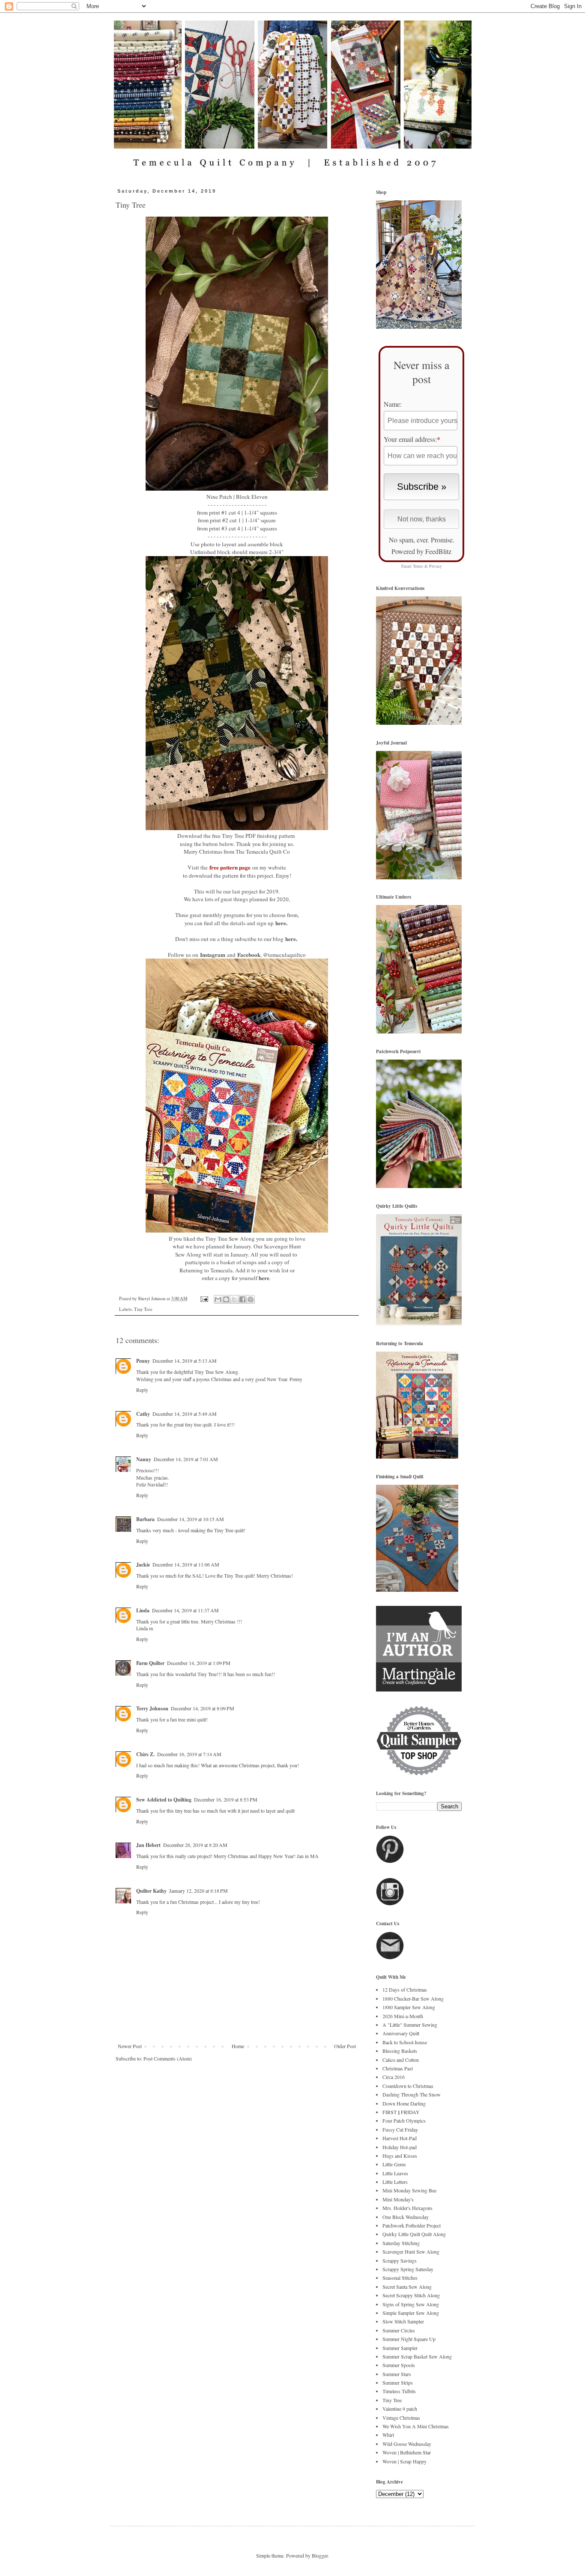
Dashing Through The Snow (412, 2094)
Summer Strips (398, 2382)
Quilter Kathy (151, 1891)
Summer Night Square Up (409, 2339)
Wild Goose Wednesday (407, 2444)
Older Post (345, 2046)
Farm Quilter (150, 1663)
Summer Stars (397, 2374)
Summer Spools (399, 2365)
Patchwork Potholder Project (412, 2225)
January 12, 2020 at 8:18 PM (198, 1891)
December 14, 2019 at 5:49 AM (185, 1414)
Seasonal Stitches (400, 2278)
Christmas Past (398, 2068)
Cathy (143, 1414)
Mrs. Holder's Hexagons (407, 2208)
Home (238, 2046)
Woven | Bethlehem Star (407, 2452)
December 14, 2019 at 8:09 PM (203, 1708)
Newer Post (130, 2046)
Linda (143, 1610)
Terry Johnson (152, 1708)
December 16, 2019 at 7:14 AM (189, 1754)
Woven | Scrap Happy (404, 2461)
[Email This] (218, 1299)
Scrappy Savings (400, 2260)
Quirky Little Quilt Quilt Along (414, 2234)
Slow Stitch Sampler (403, 2321)
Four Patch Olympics (404, 2120)
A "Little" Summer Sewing (410, 2025)
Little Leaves (395, 2173)
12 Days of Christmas (405, 1989)
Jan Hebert (148, 1845)
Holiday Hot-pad (400, 2147)
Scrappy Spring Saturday (408, 2269)
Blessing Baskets (400, 2051)
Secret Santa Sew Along (407, 2287)
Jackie (143, 1565)
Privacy (436, 566)
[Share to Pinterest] (251, 1299)
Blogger (320, 2555)
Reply (142, 1390)
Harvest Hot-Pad (400, 2138)
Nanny (144, 1459)
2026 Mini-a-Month (403, 2016)
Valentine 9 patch (400, 2409)
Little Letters (395, 2182)
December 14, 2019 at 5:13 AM (185, 1361)
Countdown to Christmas (408, 2086)
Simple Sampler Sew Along (411, 2313)
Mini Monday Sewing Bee (409, 2190)
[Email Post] (204, 1298)
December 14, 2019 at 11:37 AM (185, 1610)
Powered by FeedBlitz (421, 551)
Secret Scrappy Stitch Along (411, 2295)
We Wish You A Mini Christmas (416, 2426)
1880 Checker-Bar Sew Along (413, 1998)
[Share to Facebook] (242, 1299)
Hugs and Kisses (400, 2156)
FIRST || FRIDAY (401, 2112)
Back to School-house (405, 2042)
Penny (143, 1361)
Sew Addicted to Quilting (164, 1800)
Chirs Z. (145, 1754)
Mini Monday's (398, 2199)
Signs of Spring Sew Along (411, 2304)
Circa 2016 (394, 2077)
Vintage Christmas (401, 2418)
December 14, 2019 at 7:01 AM (186, 1459)
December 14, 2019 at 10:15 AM (191, 1519)
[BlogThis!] (226, 1299)
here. (281, 923)
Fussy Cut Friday (400, 2129)
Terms (418, 566)
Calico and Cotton (401, 2060)
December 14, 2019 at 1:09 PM (199, 1663)
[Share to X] (234, 1299)
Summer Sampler (400, 2348)
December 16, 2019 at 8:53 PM (226, 1799)
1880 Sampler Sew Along (409, 2007)
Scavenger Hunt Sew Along (411, 2251)
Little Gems (394, 2164)
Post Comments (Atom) (168, 2058)
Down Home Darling (404, 2103)
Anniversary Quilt (401, 2033)
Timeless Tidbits (399, 2391)
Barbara (145, 1519)
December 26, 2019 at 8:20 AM (195, 1845)
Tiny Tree (143, 1309)
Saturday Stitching (401, 2243)
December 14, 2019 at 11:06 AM (186, 1564)
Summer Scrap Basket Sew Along (417, 2356)
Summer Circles (399, 2330)
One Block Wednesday (406, 2217)
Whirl (388, 2435)
